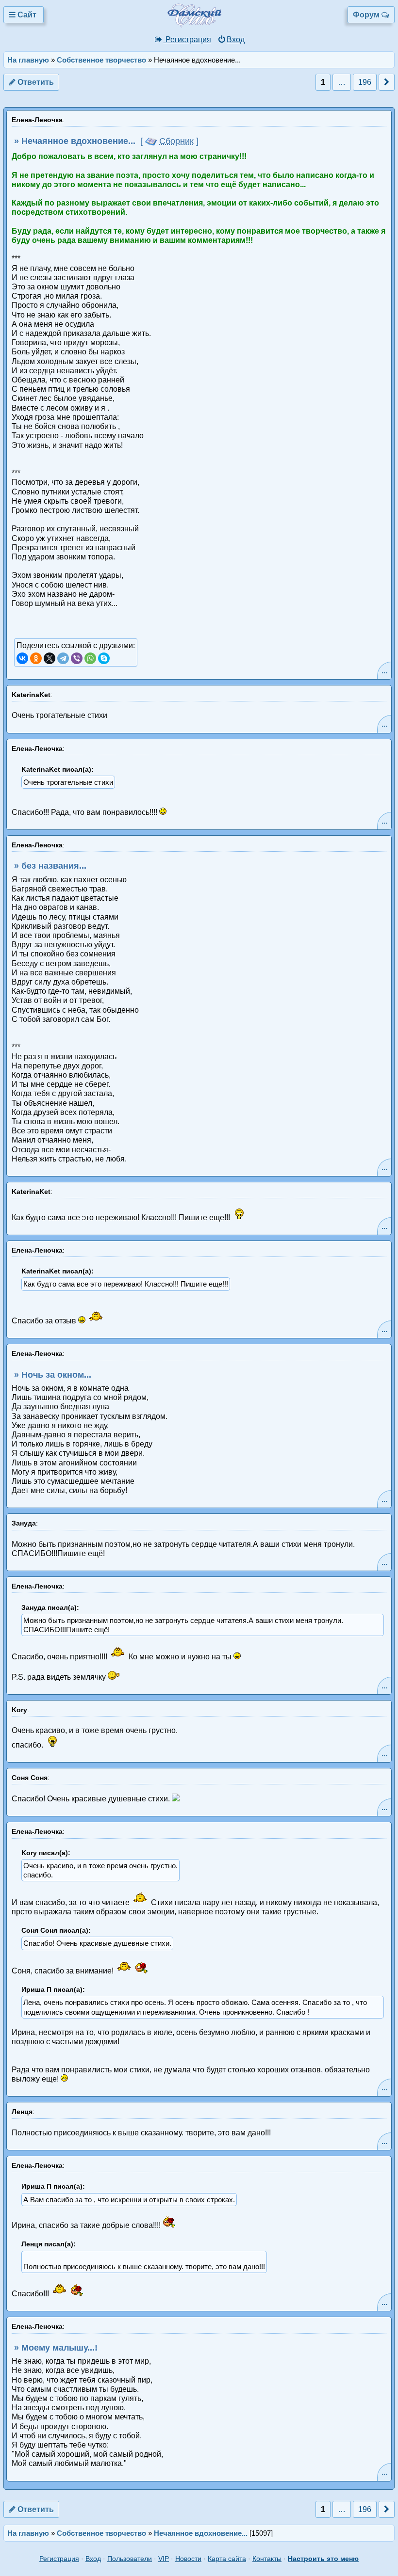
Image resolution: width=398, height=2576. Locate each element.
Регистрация (187, 40)
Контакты (267, 2559)
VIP (164, 2559)
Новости (188, 2559)
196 (365, 82)
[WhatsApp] (90, 658)
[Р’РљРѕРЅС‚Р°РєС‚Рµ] (22, 658)
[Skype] (104, 658)
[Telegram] (63, 658)
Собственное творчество (101, 60)
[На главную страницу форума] (208, 25)
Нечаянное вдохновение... (201, 2533)
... (384, 671)
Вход (236, 40)
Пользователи (130, 2559)
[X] (50, 658)
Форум (367, 15)
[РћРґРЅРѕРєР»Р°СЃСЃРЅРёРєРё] (36, 658)
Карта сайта (227, 2559)
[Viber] (77, 658)
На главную (28, 60)
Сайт (27, 15)
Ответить (35, 82)
